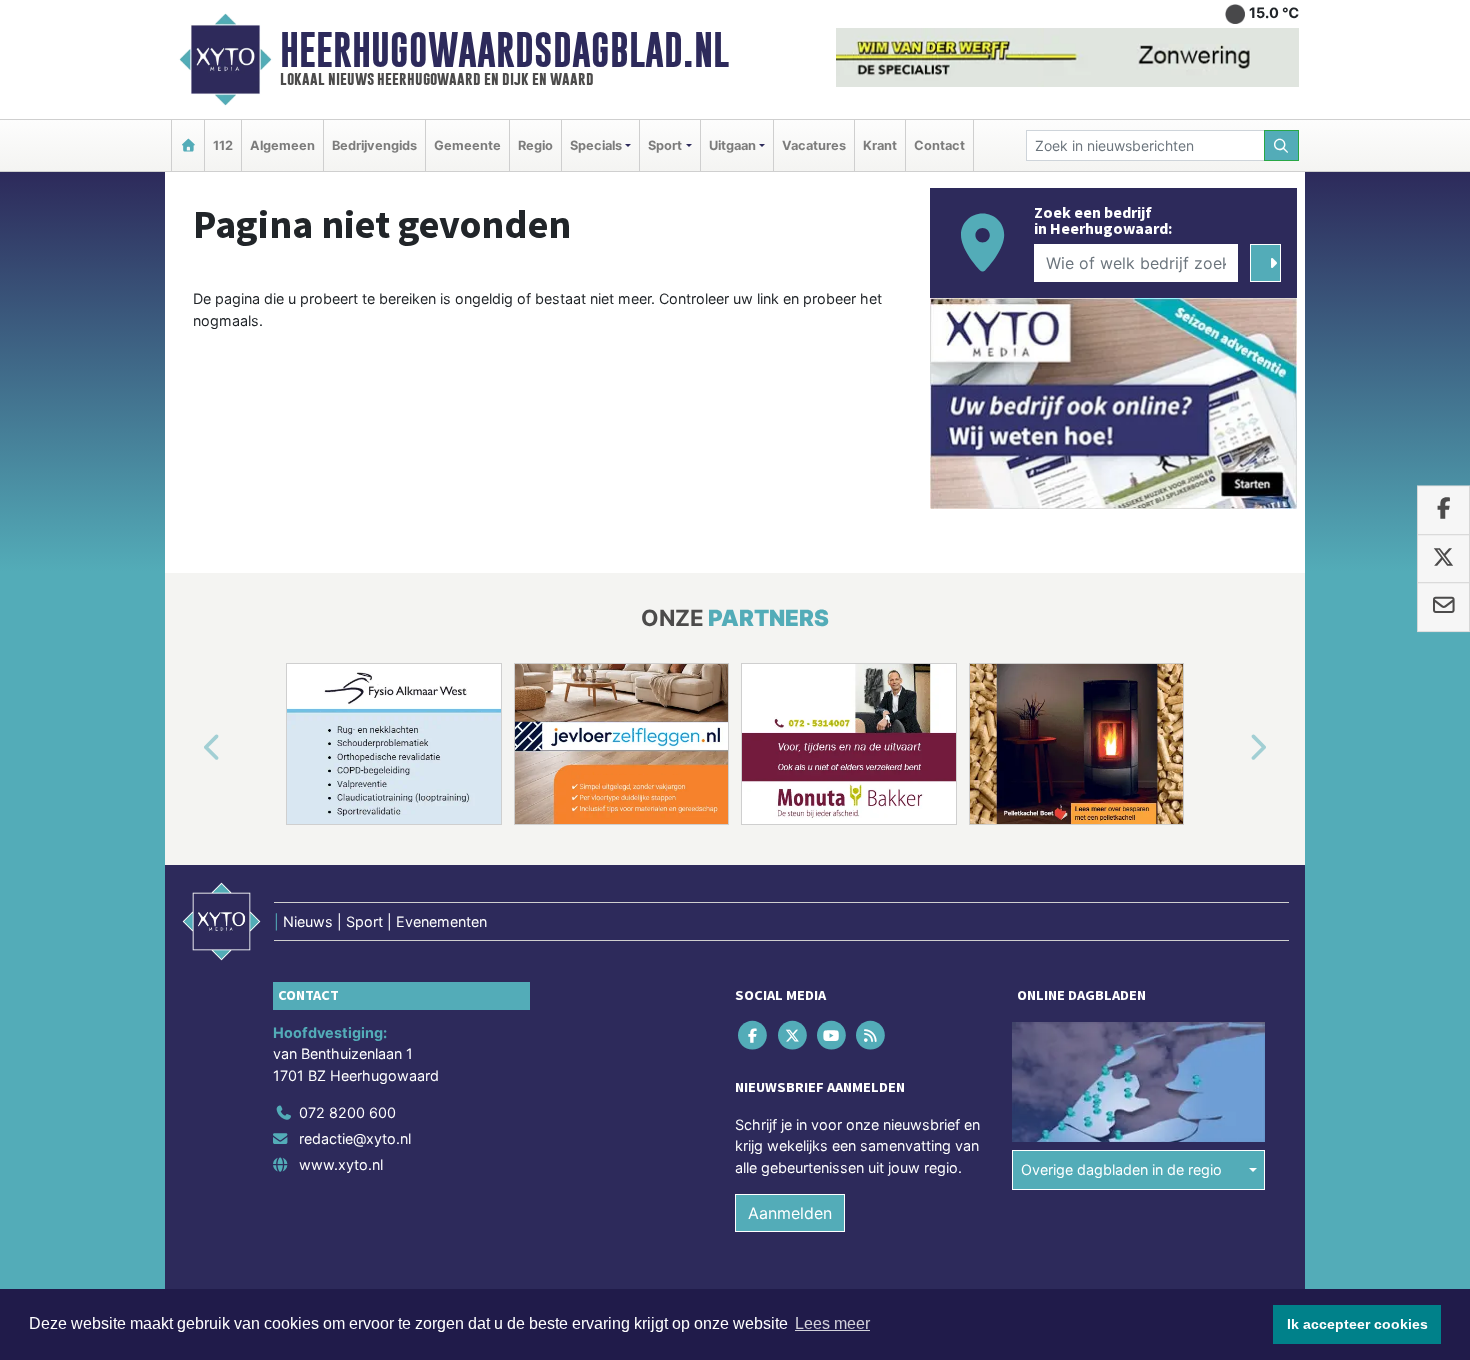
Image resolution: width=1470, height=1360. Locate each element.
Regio (535, 145)
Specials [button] (596, 145)
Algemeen (282, 145)
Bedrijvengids (374, 145)
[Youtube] (832, 1034)
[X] (793, 1034)
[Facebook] (754, 1034)
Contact (939, 145)
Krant (880, 145)
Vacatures (814, 145)
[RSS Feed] (872, 1034)
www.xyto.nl (341, 1164)
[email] (1443, 607)
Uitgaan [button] (732, 145)
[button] (189, 748)
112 (223, 145)
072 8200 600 (347, 1112)
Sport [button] (665, 145)
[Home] (188, 145)
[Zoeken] (1282, 145)
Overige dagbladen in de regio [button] (1121, 1169)
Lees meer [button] (832, 1323)
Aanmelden (790, 1213)
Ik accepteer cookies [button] (1357, 1324)
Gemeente (467, 145)
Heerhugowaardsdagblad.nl (504, 50)
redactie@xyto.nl (355, 1138)
